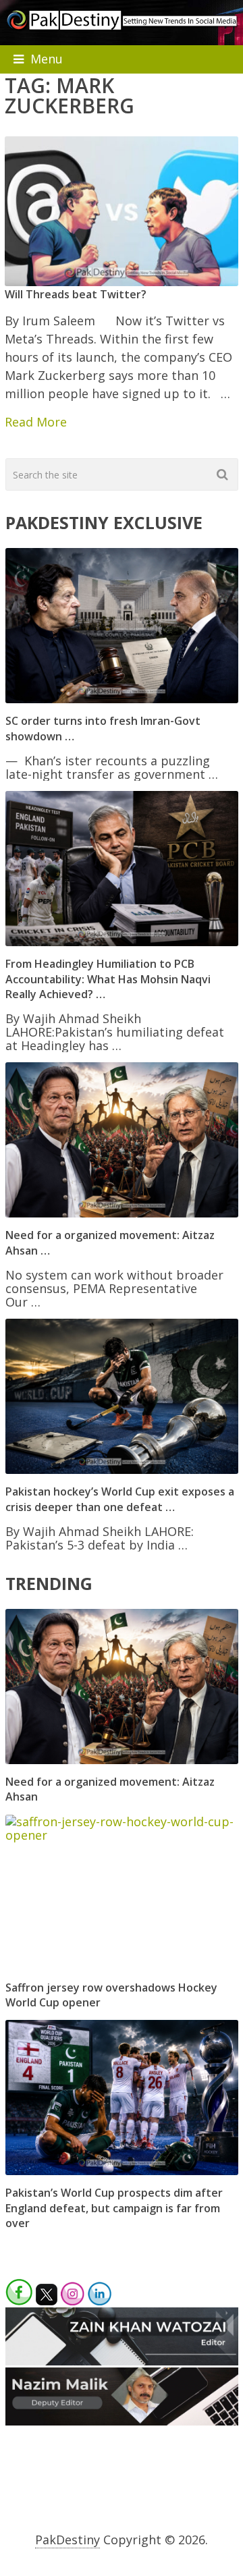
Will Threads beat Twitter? (76, 294)
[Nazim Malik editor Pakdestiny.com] (122, 2421)
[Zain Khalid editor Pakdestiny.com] (122, 2361)
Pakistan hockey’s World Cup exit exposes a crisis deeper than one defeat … (120, 1499)
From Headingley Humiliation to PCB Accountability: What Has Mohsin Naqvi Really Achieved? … (108, 979)
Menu (47, 59)
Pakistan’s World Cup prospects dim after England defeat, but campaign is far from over (114, 2208)
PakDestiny (67, 2540)
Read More (36, 422)
